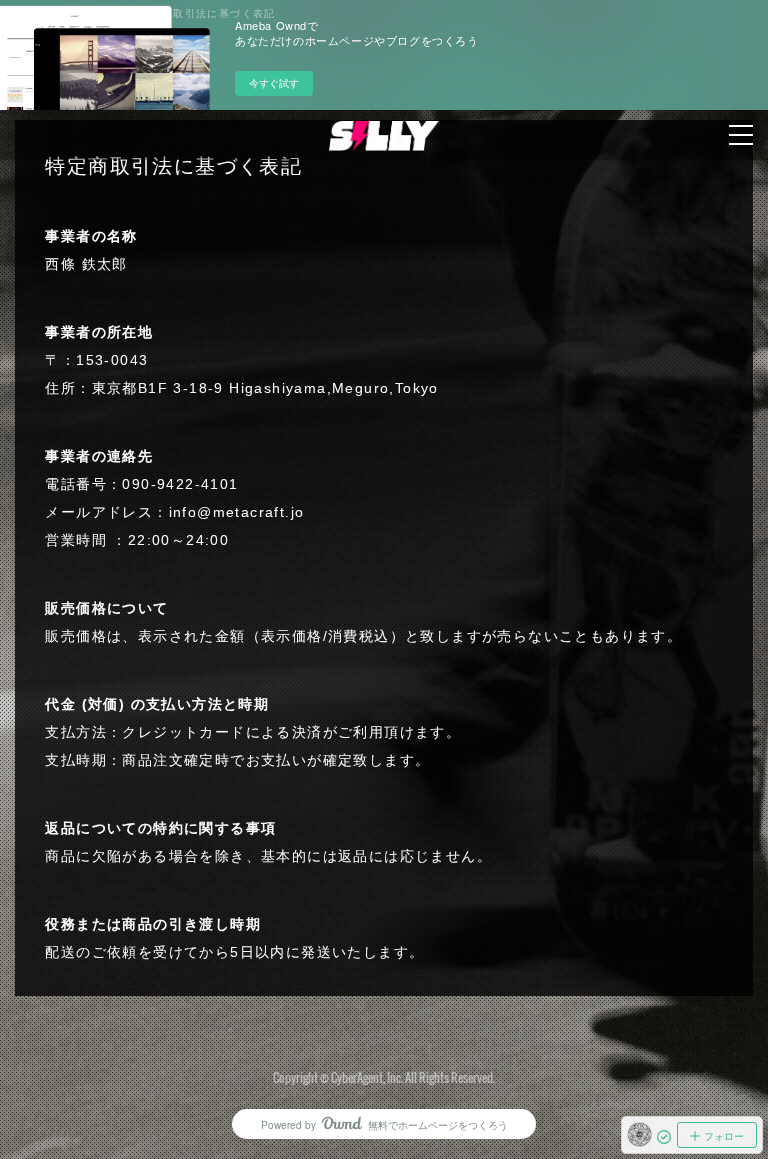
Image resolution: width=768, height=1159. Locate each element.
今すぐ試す (274, 83)
